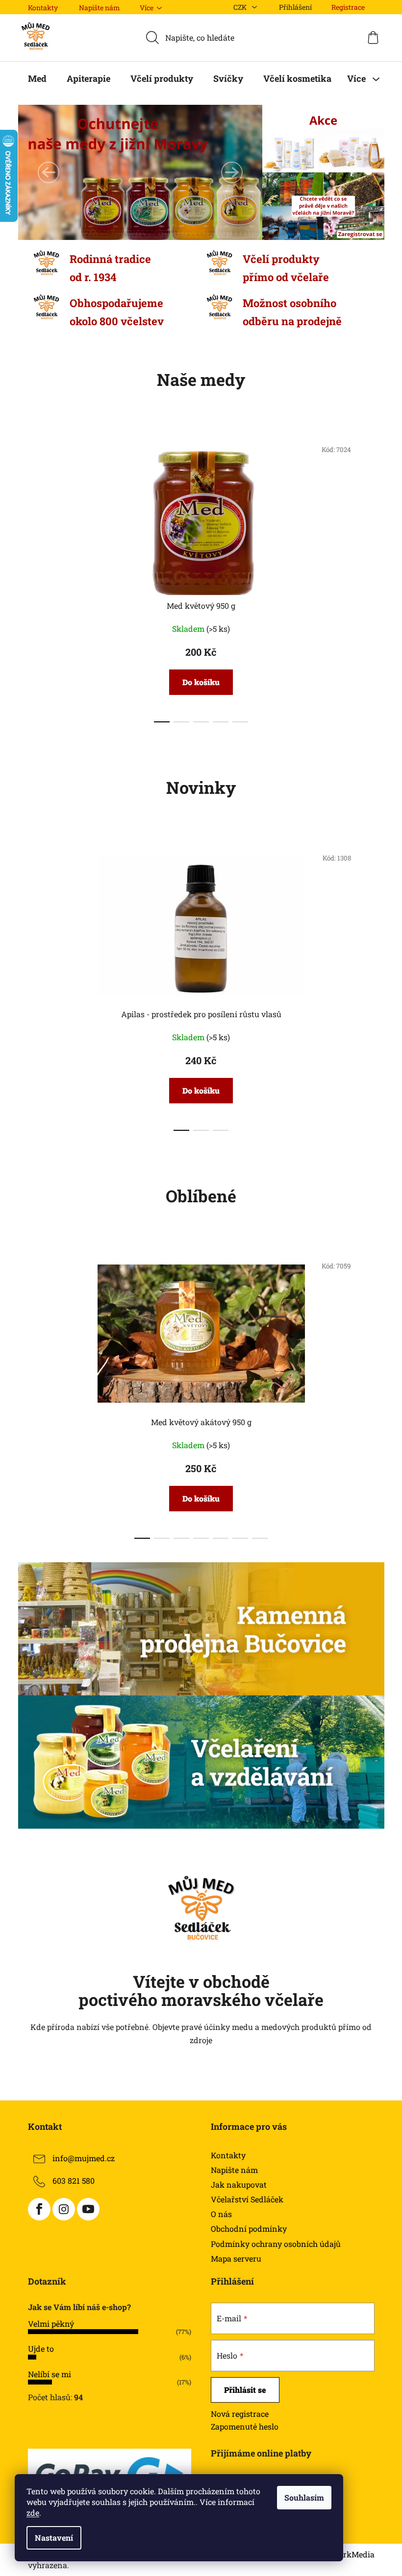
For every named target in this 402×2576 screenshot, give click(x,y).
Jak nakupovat (239, 2184)
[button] (49, 172)
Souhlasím (304, 2497)
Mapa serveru (236, 2258)
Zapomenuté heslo (245, 2426)
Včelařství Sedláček (247, 2199)
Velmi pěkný (51, 2324)
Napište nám (100, 8)
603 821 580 (74, 2181)
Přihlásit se (245, 2390)
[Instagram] (64, 2209)
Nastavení (54, 2538)
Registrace (348, 7)
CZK (241, 7)
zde (33, 2513)
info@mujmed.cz (84, 2158)
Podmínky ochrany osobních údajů (276, 2244)
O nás (221, 2214)
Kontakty (43, 8)
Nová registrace (240, 2414)
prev (36, 578)
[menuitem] (37, 78)
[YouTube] (88, 2209)
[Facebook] (39, 2209)
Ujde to (41, 2349)
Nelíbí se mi (50, 2374)
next (367, 578)
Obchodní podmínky (249, 2229)
